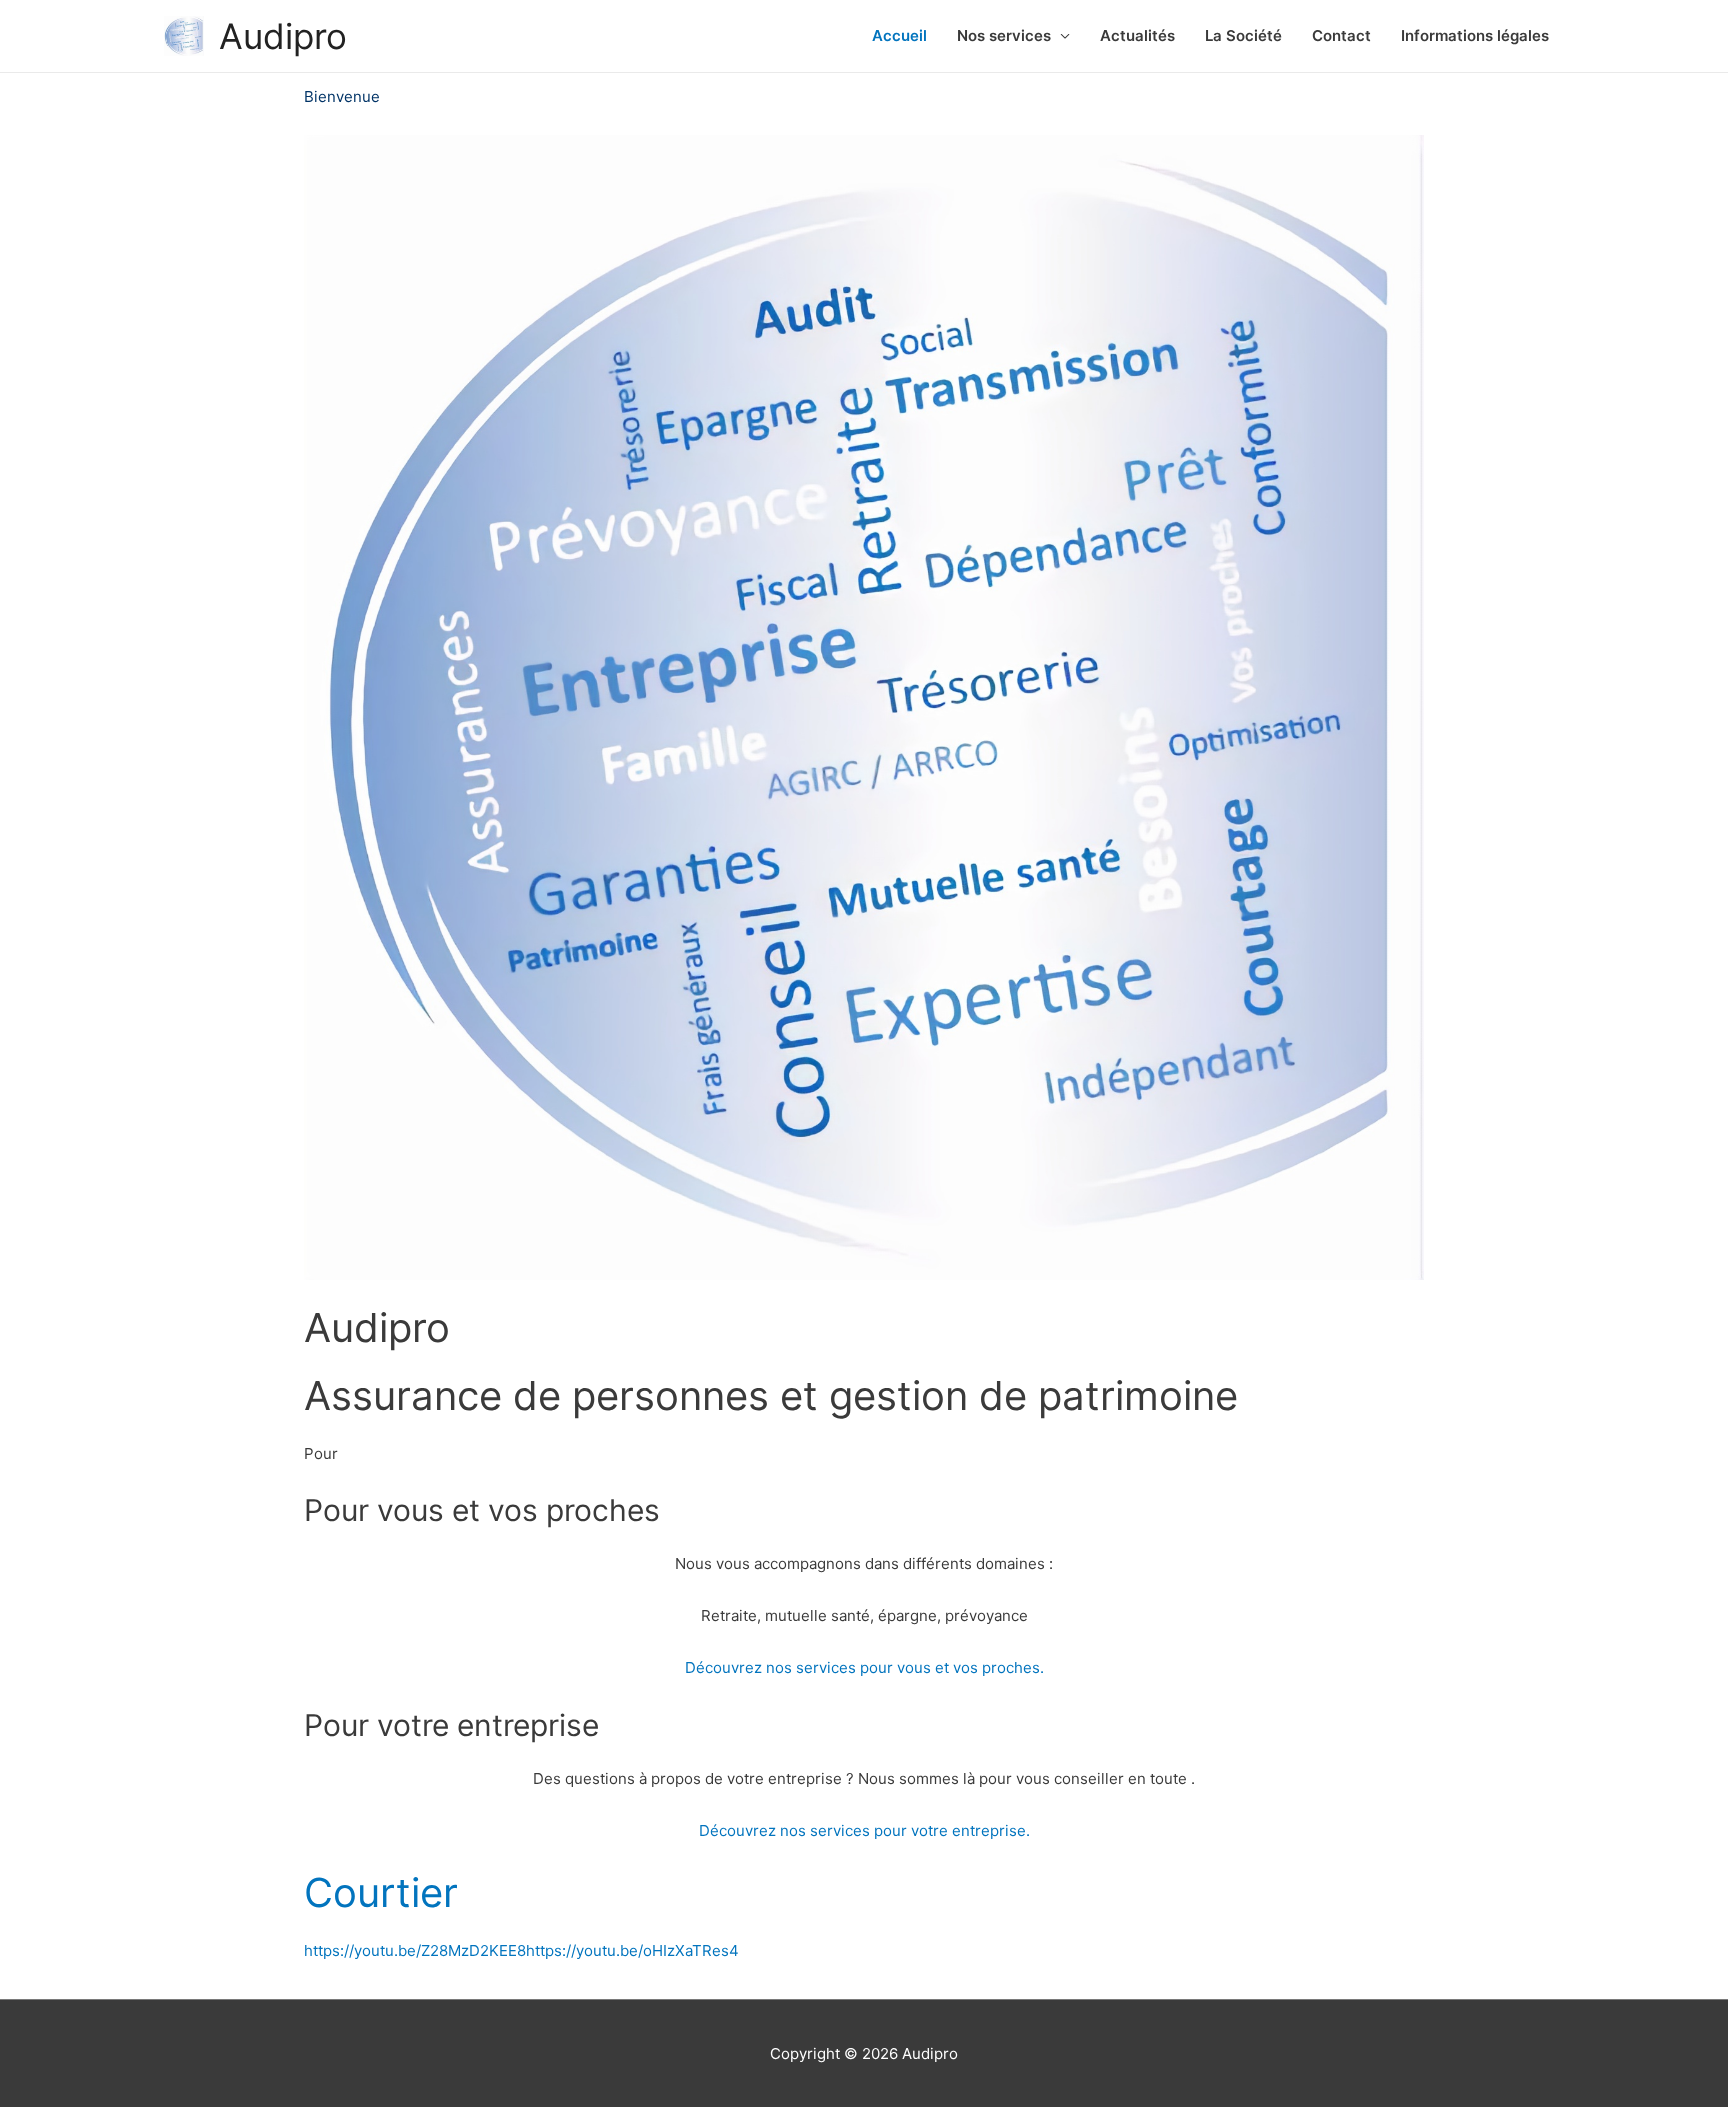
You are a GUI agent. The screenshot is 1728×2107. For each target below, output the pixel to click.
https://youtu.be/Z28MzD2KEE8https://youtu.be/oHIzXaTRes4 (521, 1950)
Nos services (1004, 35)
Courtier (381, 1892)
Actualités (1137, 35)
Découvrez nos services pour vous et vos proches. (864, 1667)
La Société (1243, 35)
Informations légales (1475, 35)
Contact (1341, 35)
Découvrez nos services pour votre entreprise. (864, 1830)
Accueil (899, 35)
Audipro (283, 36)
